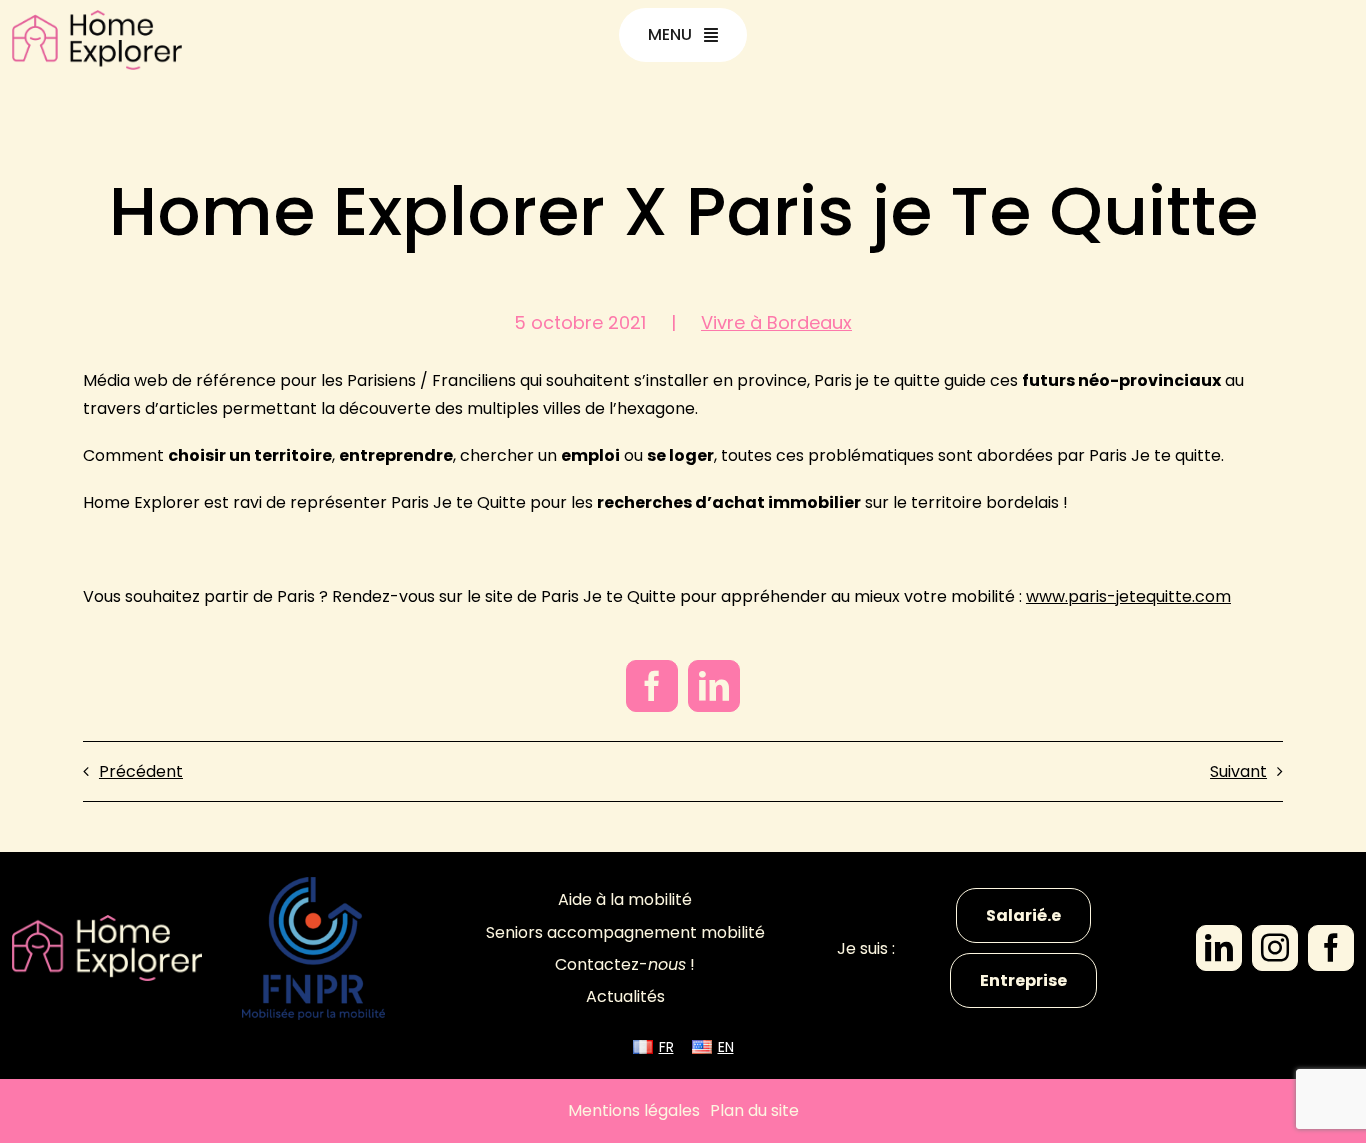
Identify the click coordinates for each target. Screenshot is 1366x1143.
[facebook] (1331, 948)
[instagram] (1275, 948)
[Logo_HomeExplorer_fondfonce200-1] (107, 922)
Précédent (141, 771)
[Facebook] (652, 686)
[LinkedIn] (714, 686)
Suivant (1238, 771)
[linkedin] (1219, 948)
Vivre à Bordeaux (776, 322)
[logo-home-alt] (97, 17)
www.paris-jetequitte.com (1128, 596)
